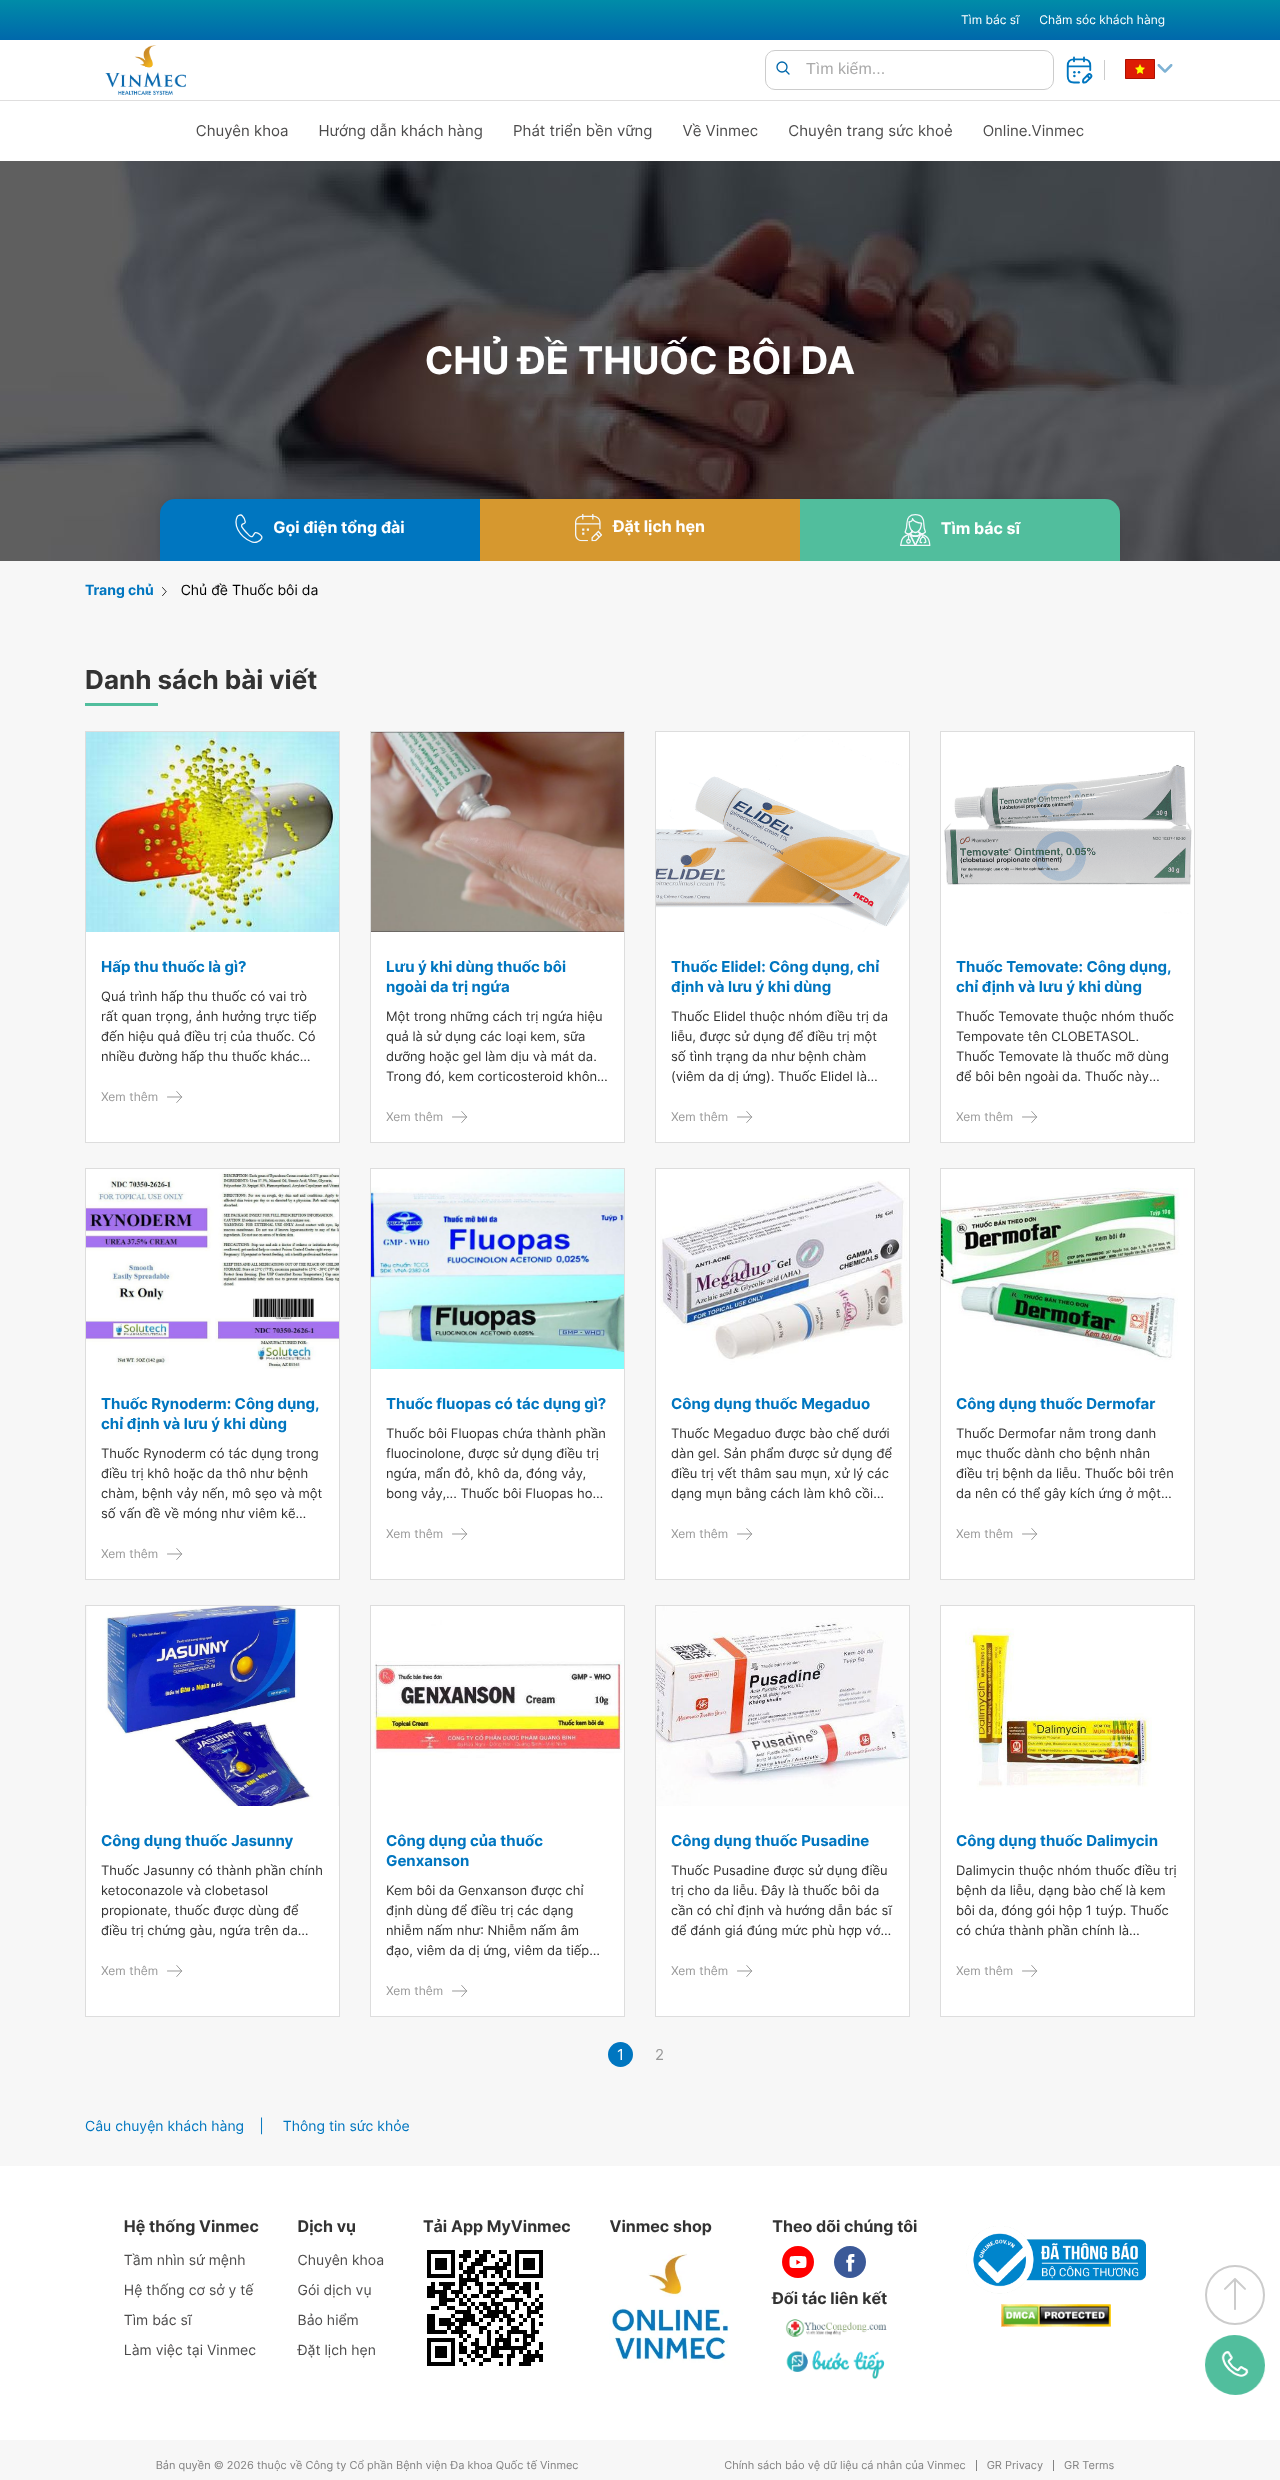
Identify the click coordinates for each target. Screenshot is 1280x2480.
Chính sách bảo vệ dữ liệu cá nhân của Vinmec (845, 2465)
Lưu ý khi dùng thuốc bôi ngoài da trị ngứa (476, 976)
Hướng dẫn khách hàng (401, 130)
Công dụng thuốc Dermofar (1055, 1403)
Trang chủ (119, 590)
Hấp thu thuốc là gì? (174, 966)
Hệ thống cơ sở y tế (189, 2290)
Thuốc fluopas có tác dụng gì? (496, 1403)
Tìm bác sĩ (990, 19)
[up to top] (1235, 2295)
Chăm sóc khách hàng (1102, 19)
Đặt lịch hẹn (337, 2350)
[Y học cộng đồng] (837, 2328)
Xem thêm (129, 1096)
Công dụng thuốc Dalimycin (1057, 1840)
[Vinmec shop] (671, 2308)
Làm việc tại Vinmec (190, 2350)
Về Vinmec (721, 130)
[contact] (1235, 2365)
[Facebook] (850, 2262)
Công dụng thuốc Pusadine (770, 1840)
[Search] (783, 69)
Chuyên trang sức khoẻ (870, 130)
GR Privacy (1015, 2465)
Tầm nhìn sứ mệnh (185, 2260)
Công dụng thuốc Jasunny (197, 1840)
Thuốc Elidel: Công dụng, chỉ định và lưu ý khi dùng (775, 976)
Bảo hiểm (328, 2320)
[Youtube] (798, 2262)
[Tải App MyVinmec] (485, 2308)
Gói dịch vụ (335, 2290)
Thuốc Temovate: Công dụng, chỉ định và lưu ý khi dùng (1063, 976)
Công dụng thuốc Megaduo (770, 1403)
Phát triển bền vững (583, 130)
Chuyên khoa (242, 130)
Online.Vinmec (1034, 130)
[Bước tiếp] (837, 2364)
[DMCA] (1056, 2315)
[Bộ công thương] (1056, 2260)
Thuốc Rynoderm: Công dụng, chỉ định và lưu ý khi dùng (210, 1413)
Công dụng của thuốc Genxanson (464, 1850)
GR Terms (1089, 2465)
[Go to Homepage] (145, 70)
